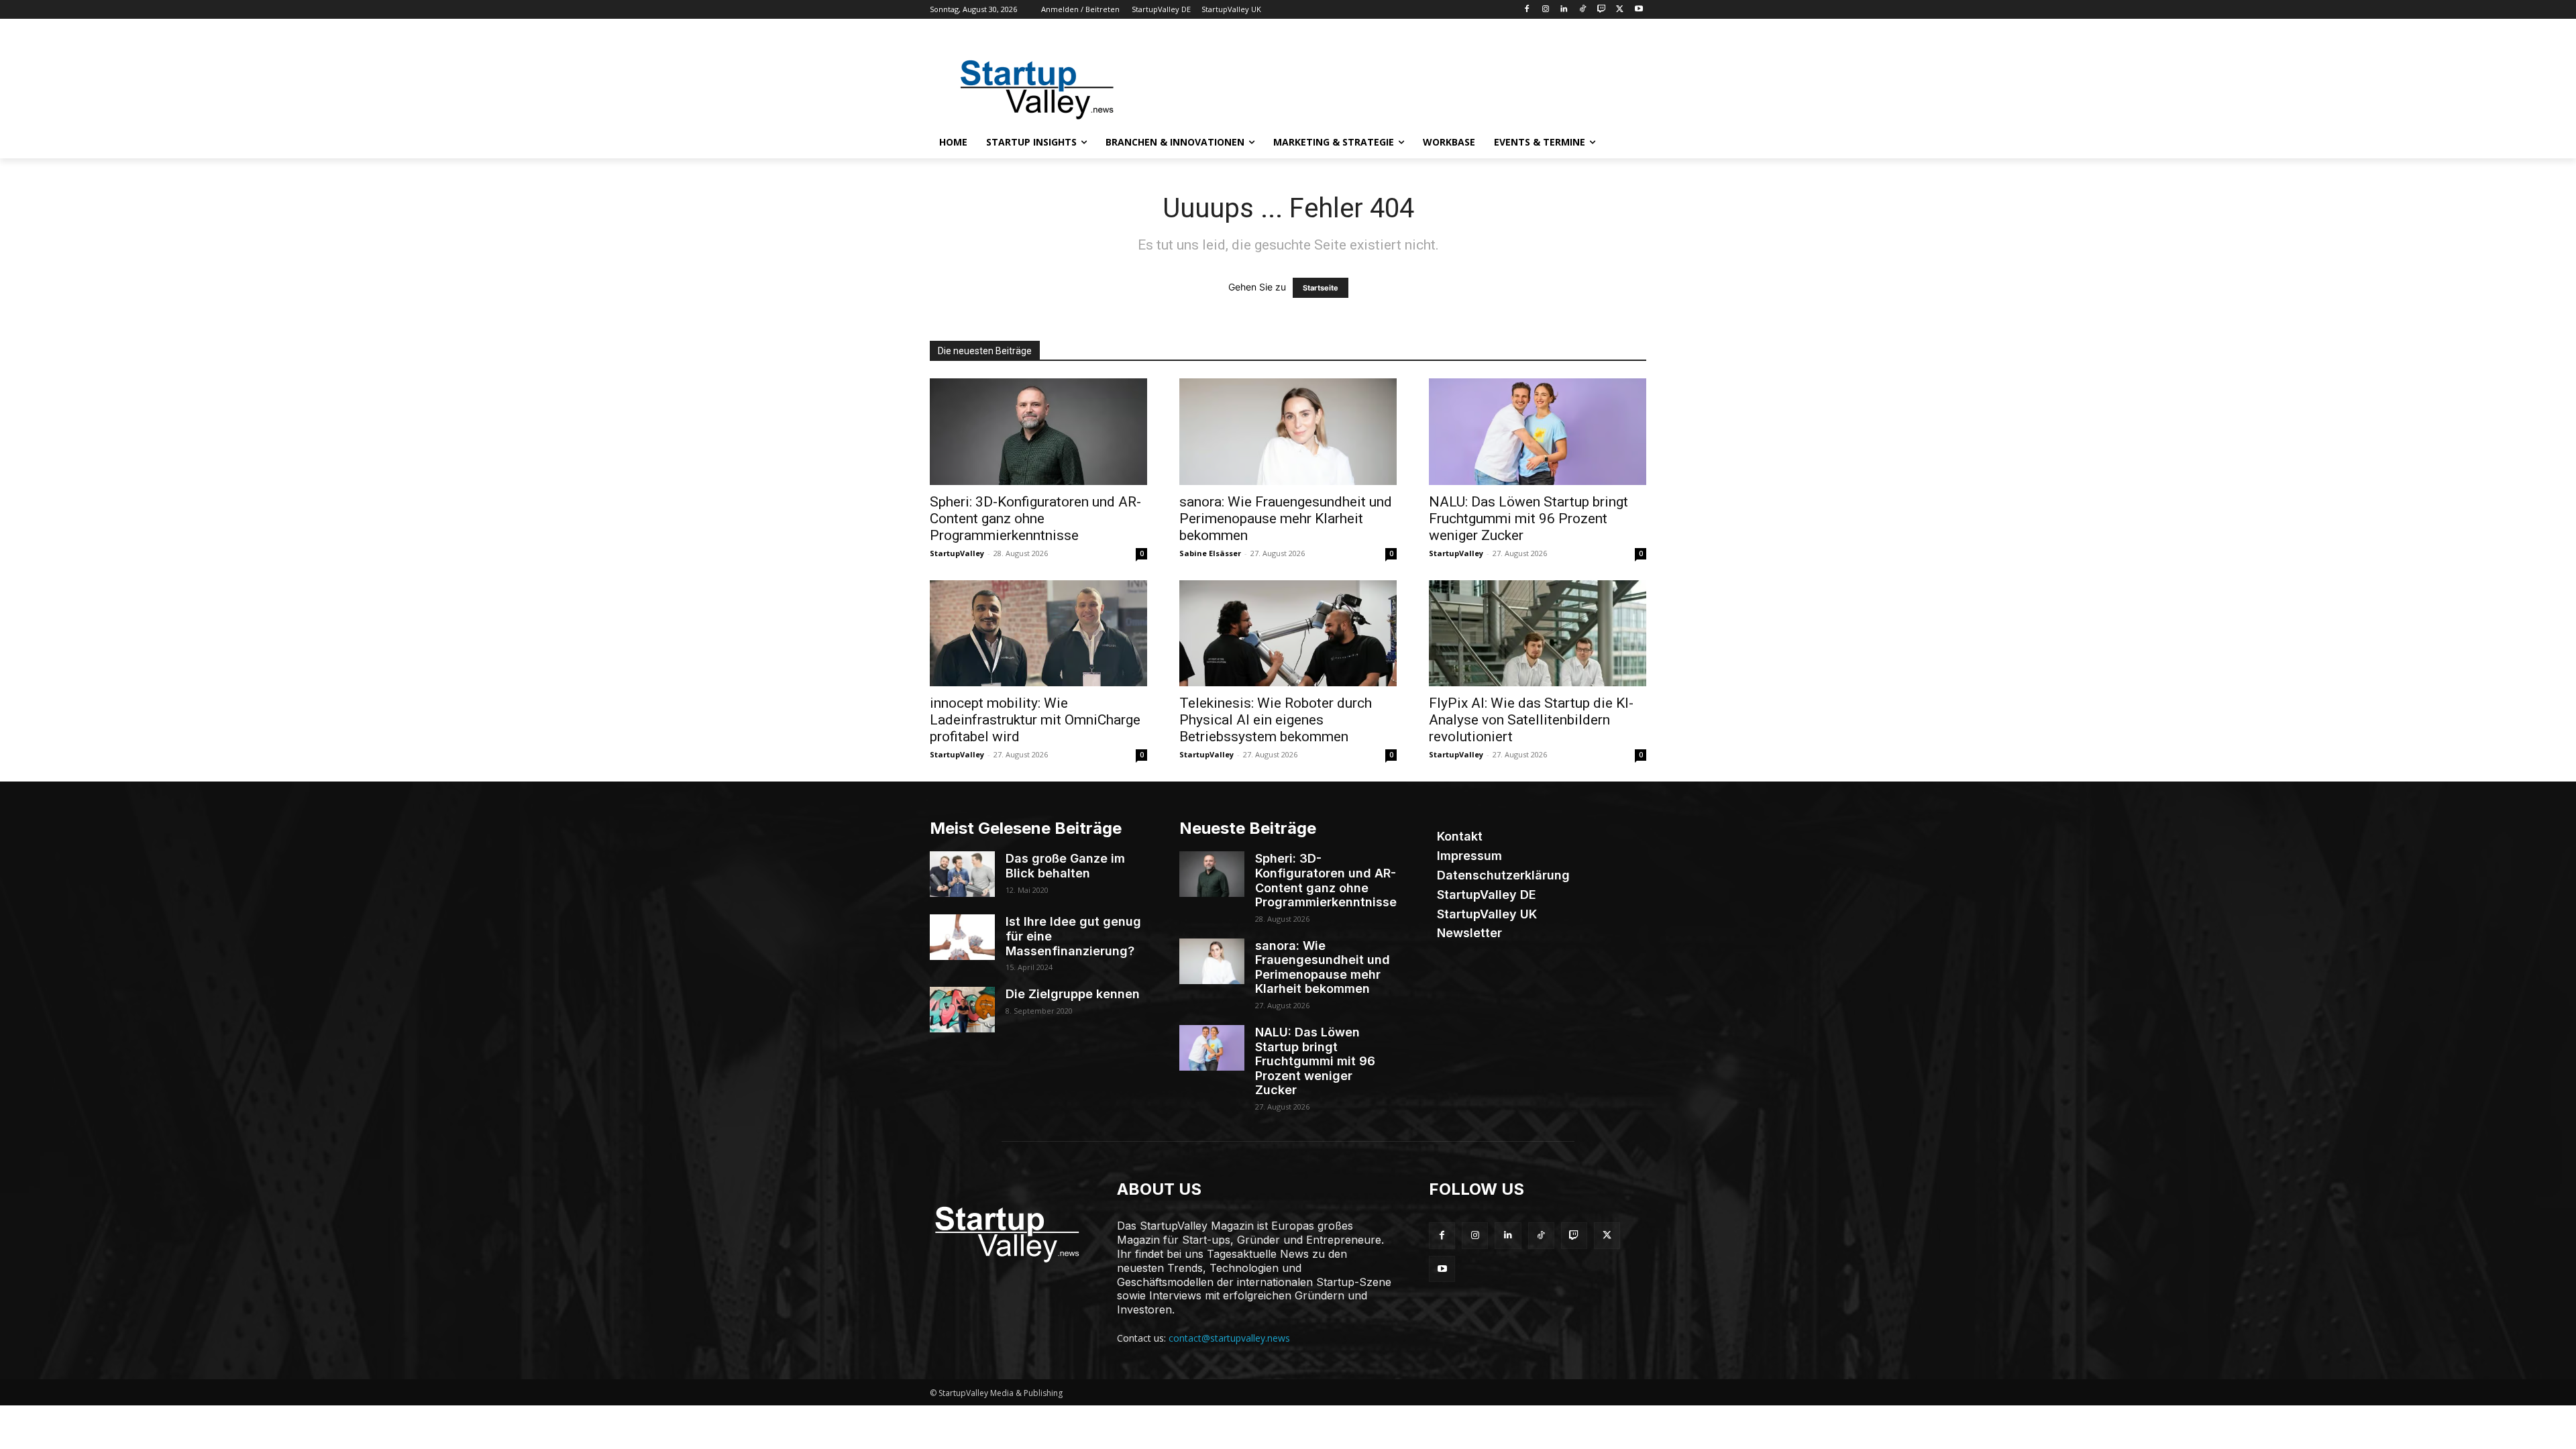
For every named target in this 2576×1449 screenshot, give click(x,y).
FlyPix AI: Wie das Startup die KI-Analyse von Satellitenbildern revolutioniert (1531, 720)
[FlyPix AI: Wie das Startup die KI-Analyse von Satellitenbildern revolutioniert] (1538, 634)
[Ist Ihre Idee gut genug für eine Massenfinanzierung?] (962, 937)
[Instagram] (1545, 10)
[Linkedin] (1564, 10)
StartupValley (957, 553)
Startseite (1321, 288)
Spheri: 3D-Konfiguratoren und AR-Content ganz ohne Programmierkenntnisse (1035, 519)
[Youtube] (1639, 10)
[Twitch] (1602, 10)
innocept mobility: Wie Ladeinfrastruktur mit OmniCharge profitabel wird (1035, 720)
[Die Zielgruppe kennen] (962, 1010)
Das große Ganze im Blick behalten (1065, 866)
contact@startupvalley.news (1229, 1338)
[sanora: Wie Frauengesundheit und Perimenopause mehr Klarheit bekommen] (1288, 432)
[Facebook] (1526, 10)
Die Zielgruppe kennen (1073, 994)
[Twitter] (1620, 10)
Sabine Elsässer (1210, 553)
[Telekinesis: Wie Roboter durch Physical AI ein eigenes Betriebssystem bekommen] (1288, 634)
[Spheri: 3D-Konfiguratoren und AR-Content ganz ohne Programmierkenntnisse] (1038, 432)
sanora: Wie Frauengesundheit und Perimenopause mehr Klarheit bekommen (1286, 519)
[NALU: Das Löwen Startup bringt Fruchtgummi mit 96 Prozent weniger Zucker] (1538, 432)
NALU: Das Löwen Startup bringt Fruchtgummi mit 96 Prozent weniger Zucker (1528, 519)
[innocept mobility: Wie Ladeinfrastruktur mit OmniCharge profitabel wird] (1038, 634)
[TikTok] (1583, 10)
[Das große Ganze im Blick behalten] (962, 874)
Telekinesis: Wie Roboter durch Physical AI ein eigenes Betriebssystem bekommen (1276, 720)
